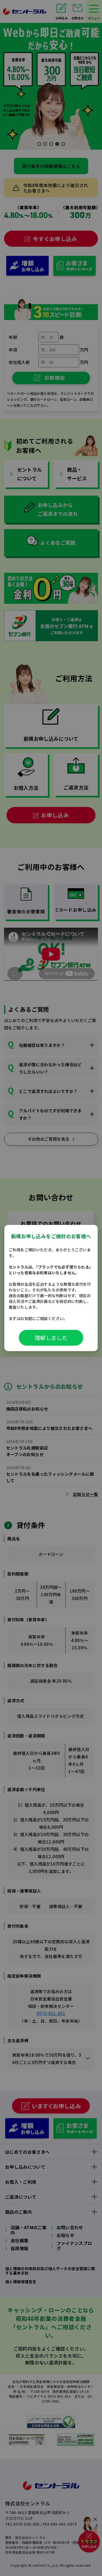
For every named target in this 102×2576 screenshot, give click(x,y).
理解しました (51, 1338)
